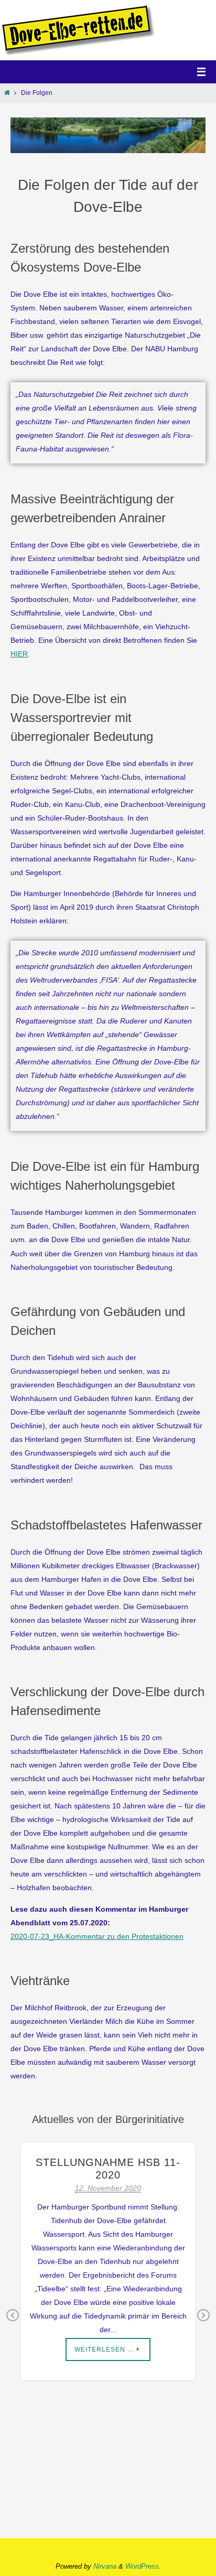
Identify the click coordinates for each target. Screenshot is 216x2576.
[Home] (7, 93)
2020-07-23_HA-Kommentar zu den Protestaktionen (97, 1936)
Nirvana (105, 2566)
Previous (13, 2323)
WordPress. (143, 2566)
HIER (19, 654)
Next (203, 2323)
